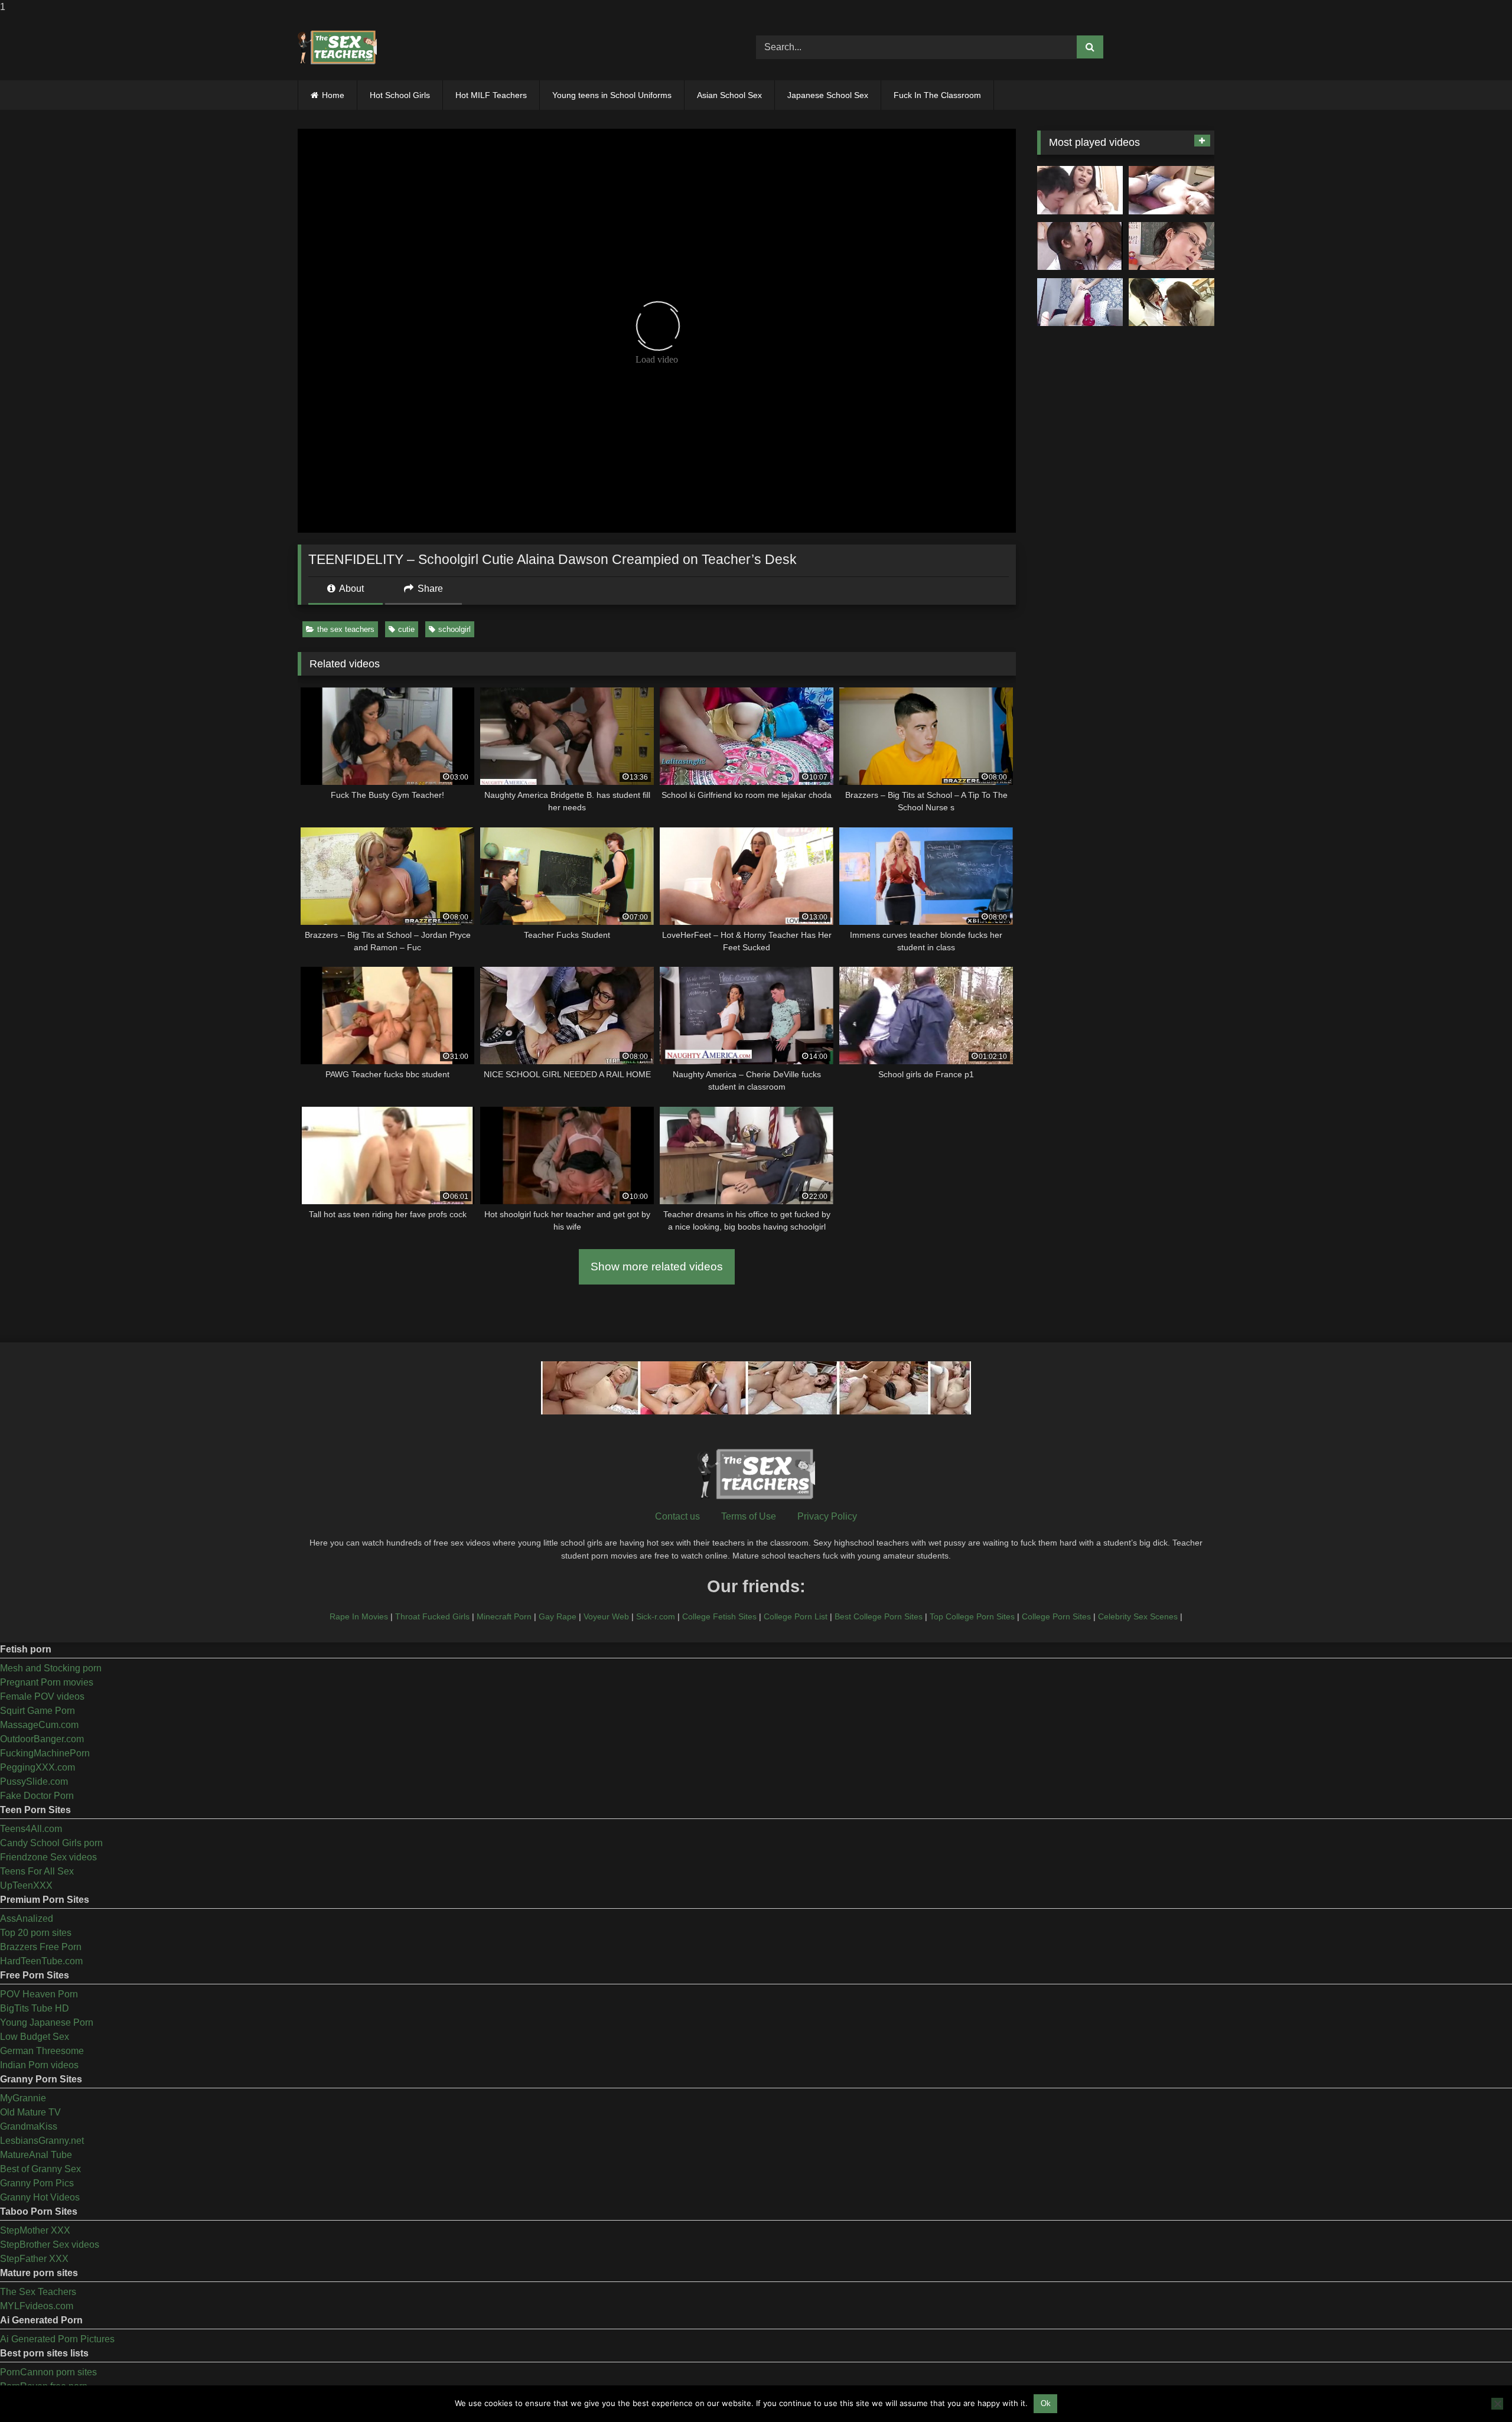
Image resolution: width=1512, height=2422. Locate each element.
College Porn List (796, 1616)
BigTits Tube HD (35, 2008)
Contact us (677, 1516)
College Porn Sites (1056, 1616)
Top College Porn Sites (972, 1616)
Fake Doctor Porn (37, 1796)
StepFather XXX (34, 2259)
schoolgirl (454, 629)
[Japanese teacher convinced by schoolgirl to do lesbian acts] (1172, 302)
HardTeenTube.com (41, 1961)
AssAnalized (27, 1919)
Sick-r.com (656, 1616)
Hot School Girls (400, 95)
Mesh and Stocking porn (51, 1668)
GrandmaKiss (29, 2126)
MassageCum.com (39, 1725)
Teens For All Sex (37, 1871)
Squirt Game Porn (38, 1711)
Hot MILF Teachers (491, 95)
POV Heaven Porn (39, 1994)
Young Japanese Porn (47, 2022)
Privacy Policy (827, 1516)
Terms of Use (749, 1516)
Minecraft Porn (504, 1616)
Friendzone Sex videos (48, 1857)
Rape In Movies (359, 1616)
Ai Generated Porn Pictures (57, 2339)
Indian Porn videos (39, 2065)
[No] (1497, 2404)
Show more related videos (657, 1267)
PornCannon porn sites (48, 2372)
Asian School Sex (729, 95)
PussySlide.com (34, 1782)
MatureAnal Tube (36, 2155)
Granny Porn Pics (37, 2183)
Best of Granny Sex (40, 2169)
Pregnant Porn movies (47, 1682)
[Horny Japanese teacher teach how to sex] (1172, 246)
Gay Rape (558, 1616)
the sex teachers (346, 629)
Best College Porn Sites (879, 1616)
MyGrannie (23, 2098)
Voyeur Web (606, 1616)
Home (333, 95)
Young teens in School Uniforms (612, 95)
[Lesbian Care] (1080, 246)
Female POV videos (42, 1696)
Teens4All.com (31, 1829)
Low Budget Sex (35, 2037)
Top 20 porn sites (36, 1933)
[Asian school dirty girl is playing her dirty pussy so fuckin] (1080, 302)
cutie (406, 629)
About (351, 589)
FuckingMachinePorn (45, 1753)
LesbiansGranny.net (42, 2141)
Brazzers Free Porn (41, 1947)
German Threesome (42, 2051)
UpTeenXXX (26, 1885)
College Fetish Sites (719, 1616)
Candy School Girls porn (51, 1843)
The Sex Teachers (38, 2292)
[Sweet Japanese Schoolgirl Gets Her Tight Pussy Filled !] (1172, 190)
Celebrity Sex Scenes (1138, 1616)
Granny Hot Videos (40, 2197)
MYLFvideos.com (37, 2306)
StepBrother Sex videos (50, 2245)
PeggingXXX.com (38, 1767)
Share (429, 589)
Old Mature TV (30, 2112)
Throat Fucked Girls (432, 1616)
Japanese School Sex (828, 95)
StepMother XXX (35, 2230)
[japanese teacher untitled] (1080, 190)
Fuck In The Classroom (937, 95)
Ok (1046, 2403)
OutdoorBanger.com (42, 1739)
